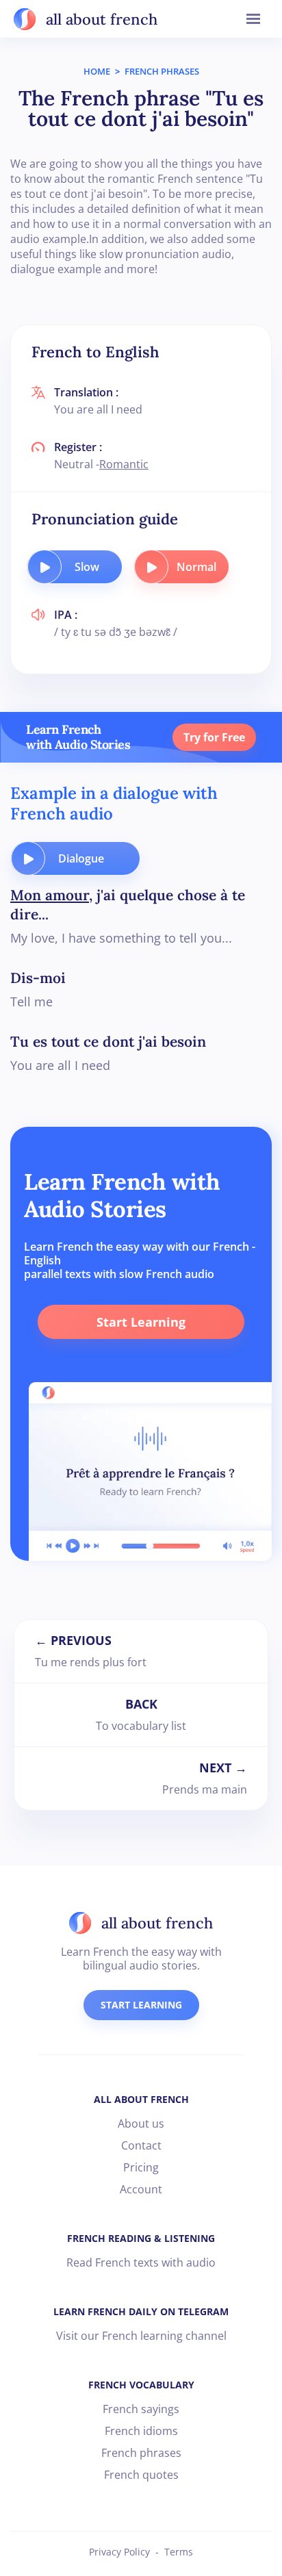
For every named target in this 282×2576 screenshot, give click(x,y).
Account (141, 2189)
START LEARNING (141, 2005)
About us (141, 2124)
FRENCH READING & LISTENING (141, 2238)
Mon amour (50, 895)
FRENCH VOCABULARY (141, 2385)
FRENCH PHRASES (162, 71)
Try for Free (214, 737)
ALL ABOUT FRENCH (141, 2099)
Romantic (124, 464)
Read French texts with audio (141, 2262)
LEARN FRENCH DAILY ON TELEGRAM (141, 2311)
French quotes (141, 2475)
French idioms (141, 2431)
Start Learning (141, 1322)
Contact (141, 2145)
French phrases (141, 2453)
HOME (97, 71)
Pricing (141, 2167)
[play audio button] (44, 567)
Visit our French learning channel (141, 2336)
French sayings (141, 2409)
